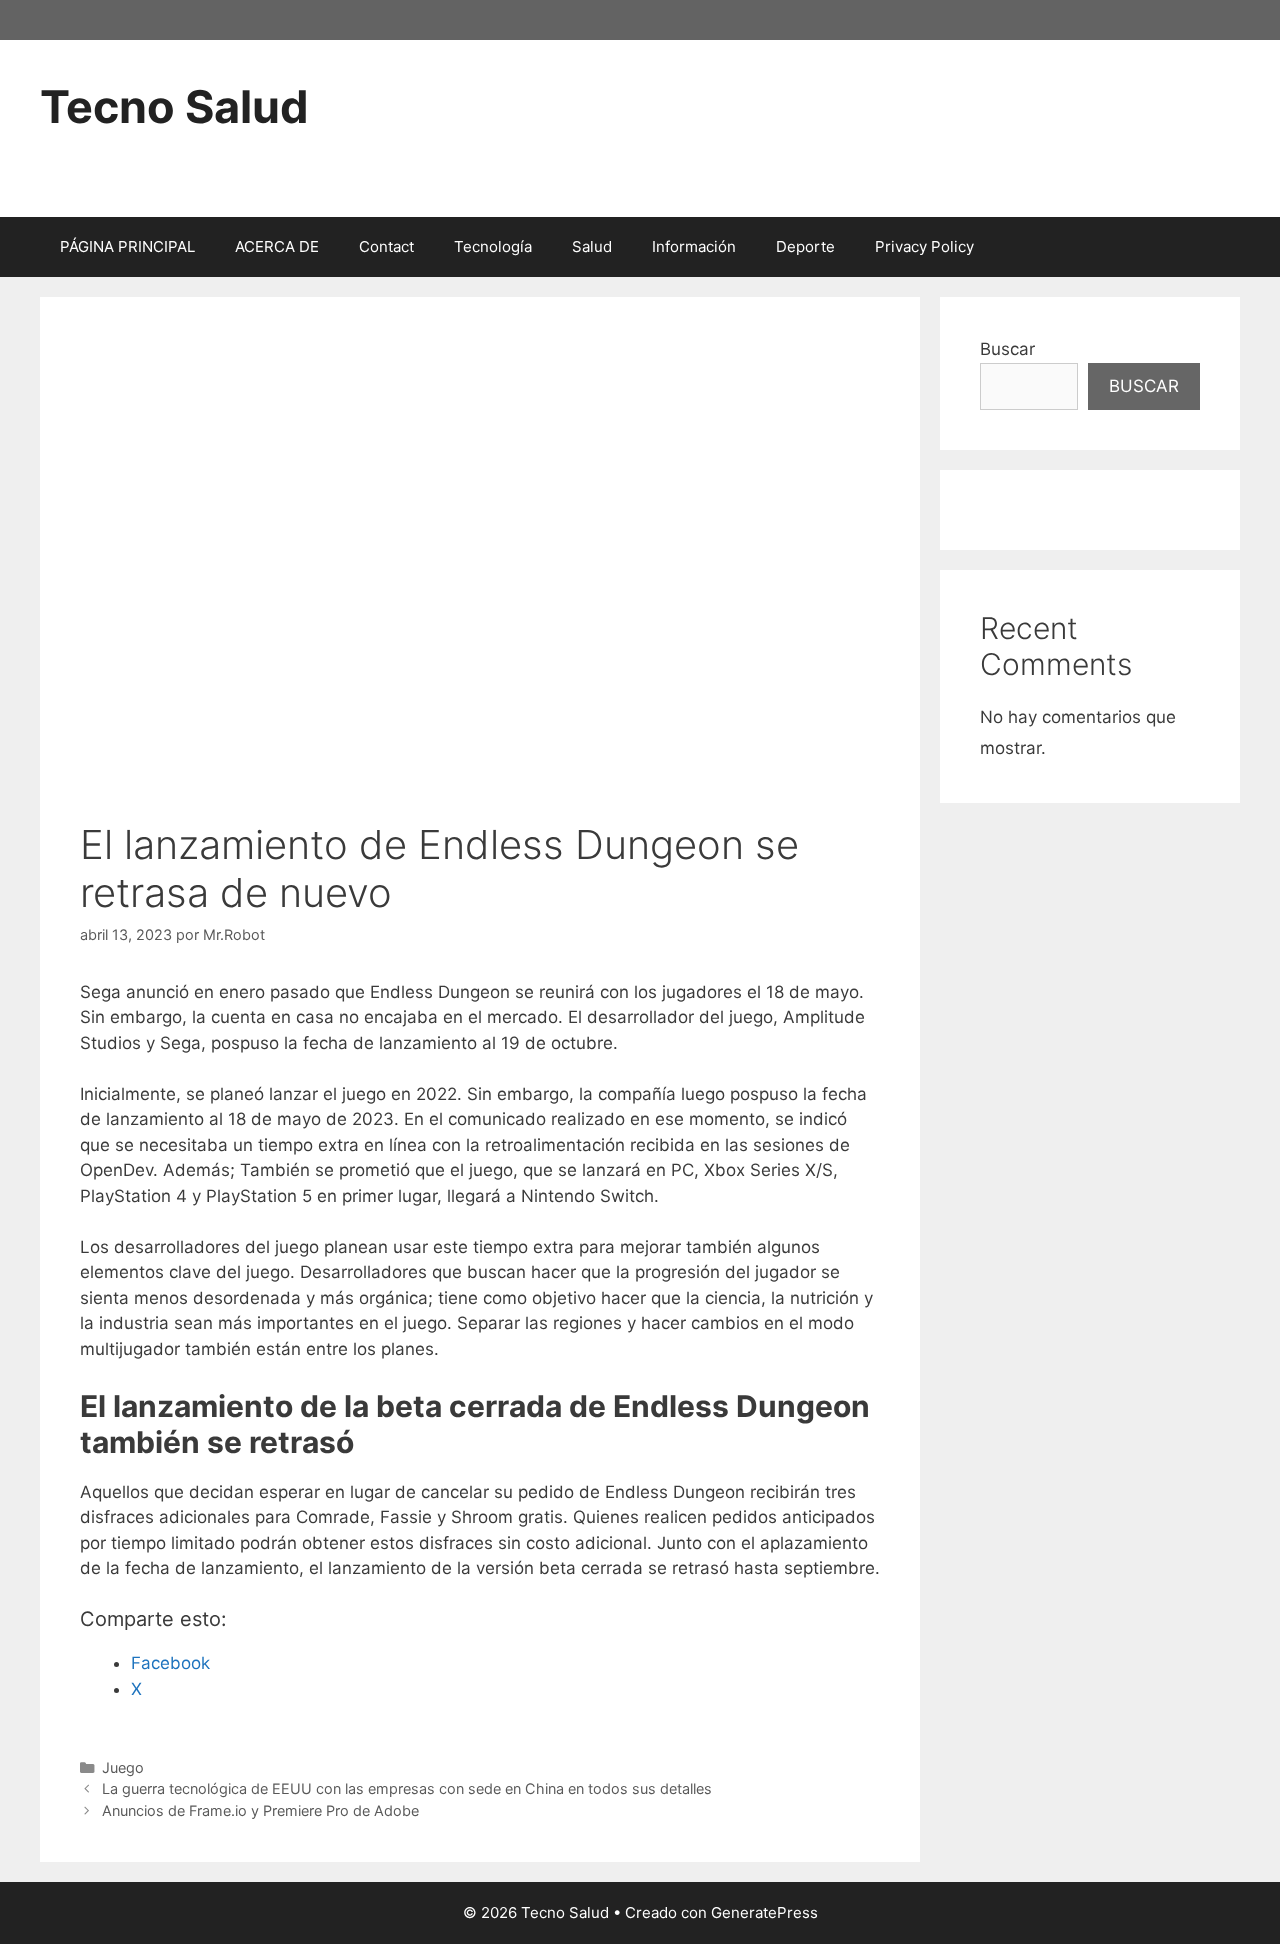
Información (694, 246)
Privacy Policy (924, 246)
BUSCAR (1144, 386)
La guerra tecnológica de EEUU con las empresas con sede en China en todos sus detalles (407, 1788)
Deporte (805, 246)
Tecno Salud (174, 106)
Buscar (1007, 349)
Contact (386, 246)
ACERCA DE (277, 246)
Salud (592, 246)
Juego (123, 1767)
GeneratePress (764, 1912)
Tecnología (493, 246)
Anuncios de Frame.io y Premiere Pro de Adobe (260, 1810)
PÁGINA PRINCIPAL (127, 246)
